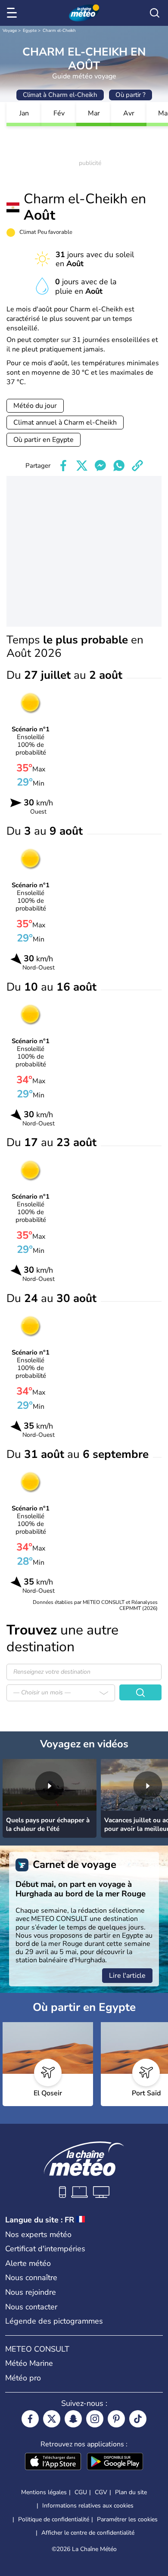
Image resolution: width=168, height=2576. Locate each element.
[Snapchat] (73, 2419)
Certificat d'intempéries (45, 2249)
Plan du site (131, 2492)
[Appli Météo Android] (115, 2462)
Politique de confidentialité (54, 2519)
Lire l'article (127, 1976)
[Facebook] (30, 2419)
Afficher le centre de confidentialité (88, 2533)
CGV (101, 2492)
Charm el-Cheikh (59, 31)
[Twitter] (52, 2419)
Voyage (10, 31)
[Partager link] (137, 466)
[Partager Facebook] (63, 466)
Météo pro (23, 2378)
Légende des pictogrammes (54, 2321)
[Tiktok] (138, 2419)
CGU (81, 2492)
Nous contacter (31, 2307)
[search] (155, 13)
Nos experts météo (38, 2234)
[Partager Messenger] (100, 466)
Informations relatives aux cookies (88, 2506)
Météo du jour (35, 406)
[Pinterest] (116, 2419)
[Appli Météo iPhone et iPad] (53, 2462)
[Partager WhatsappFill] (119, 466)
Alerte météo (28, 2263)
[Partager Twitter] (82, 466)
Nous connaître (31, 2278)
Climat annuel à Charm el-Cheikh (65, 423)
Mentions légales (44, 2492)
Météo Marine (29, 2363)
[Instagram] (95, 2419)
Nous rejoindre (31, 2292)
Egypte (30, 31)
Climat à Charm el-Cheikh (60, 95)
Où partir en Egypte (44, 440)
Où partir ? (131, 95)
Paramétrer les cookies (127, 2520)
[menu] (13, 13)
